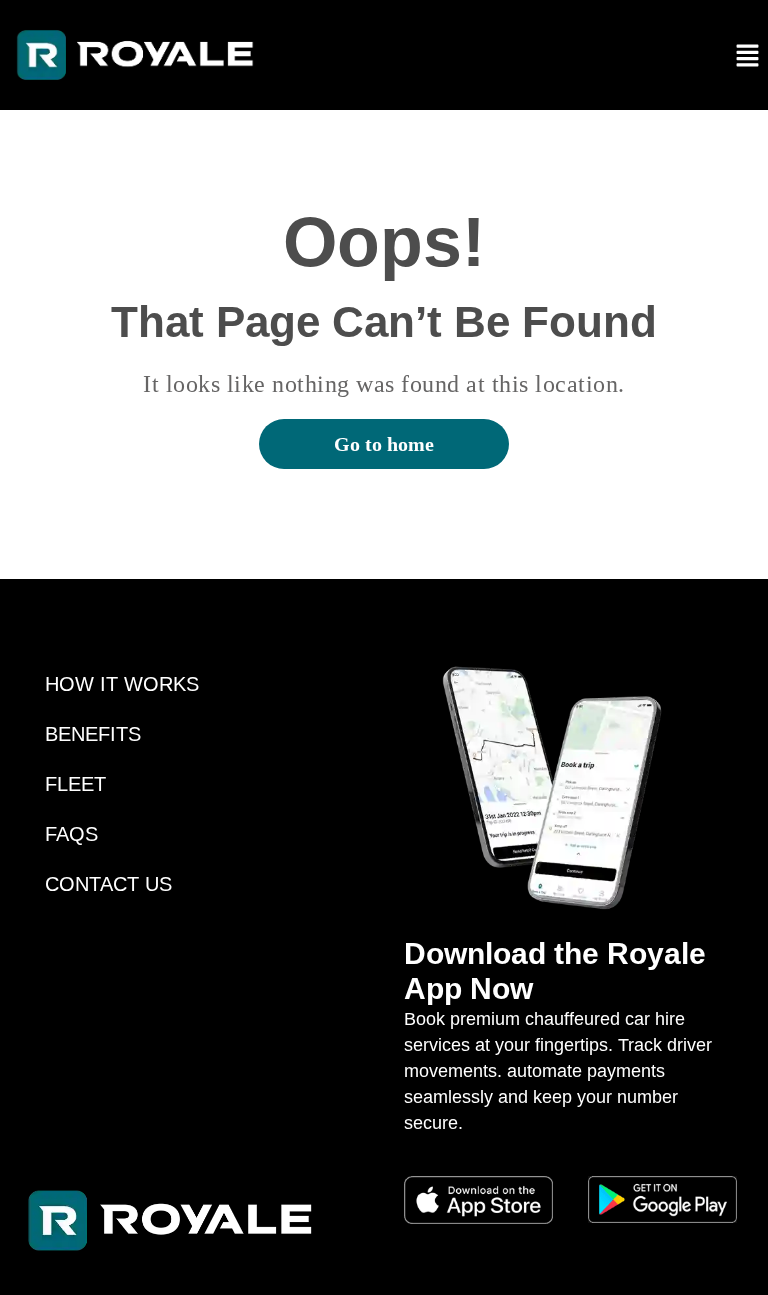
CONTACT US (108, 884)
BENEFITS (93, 734)
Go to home (384, 444)
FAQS (71, 834)
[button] (748, 55)
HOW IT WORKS (122, 684)
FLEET (75, 784)
